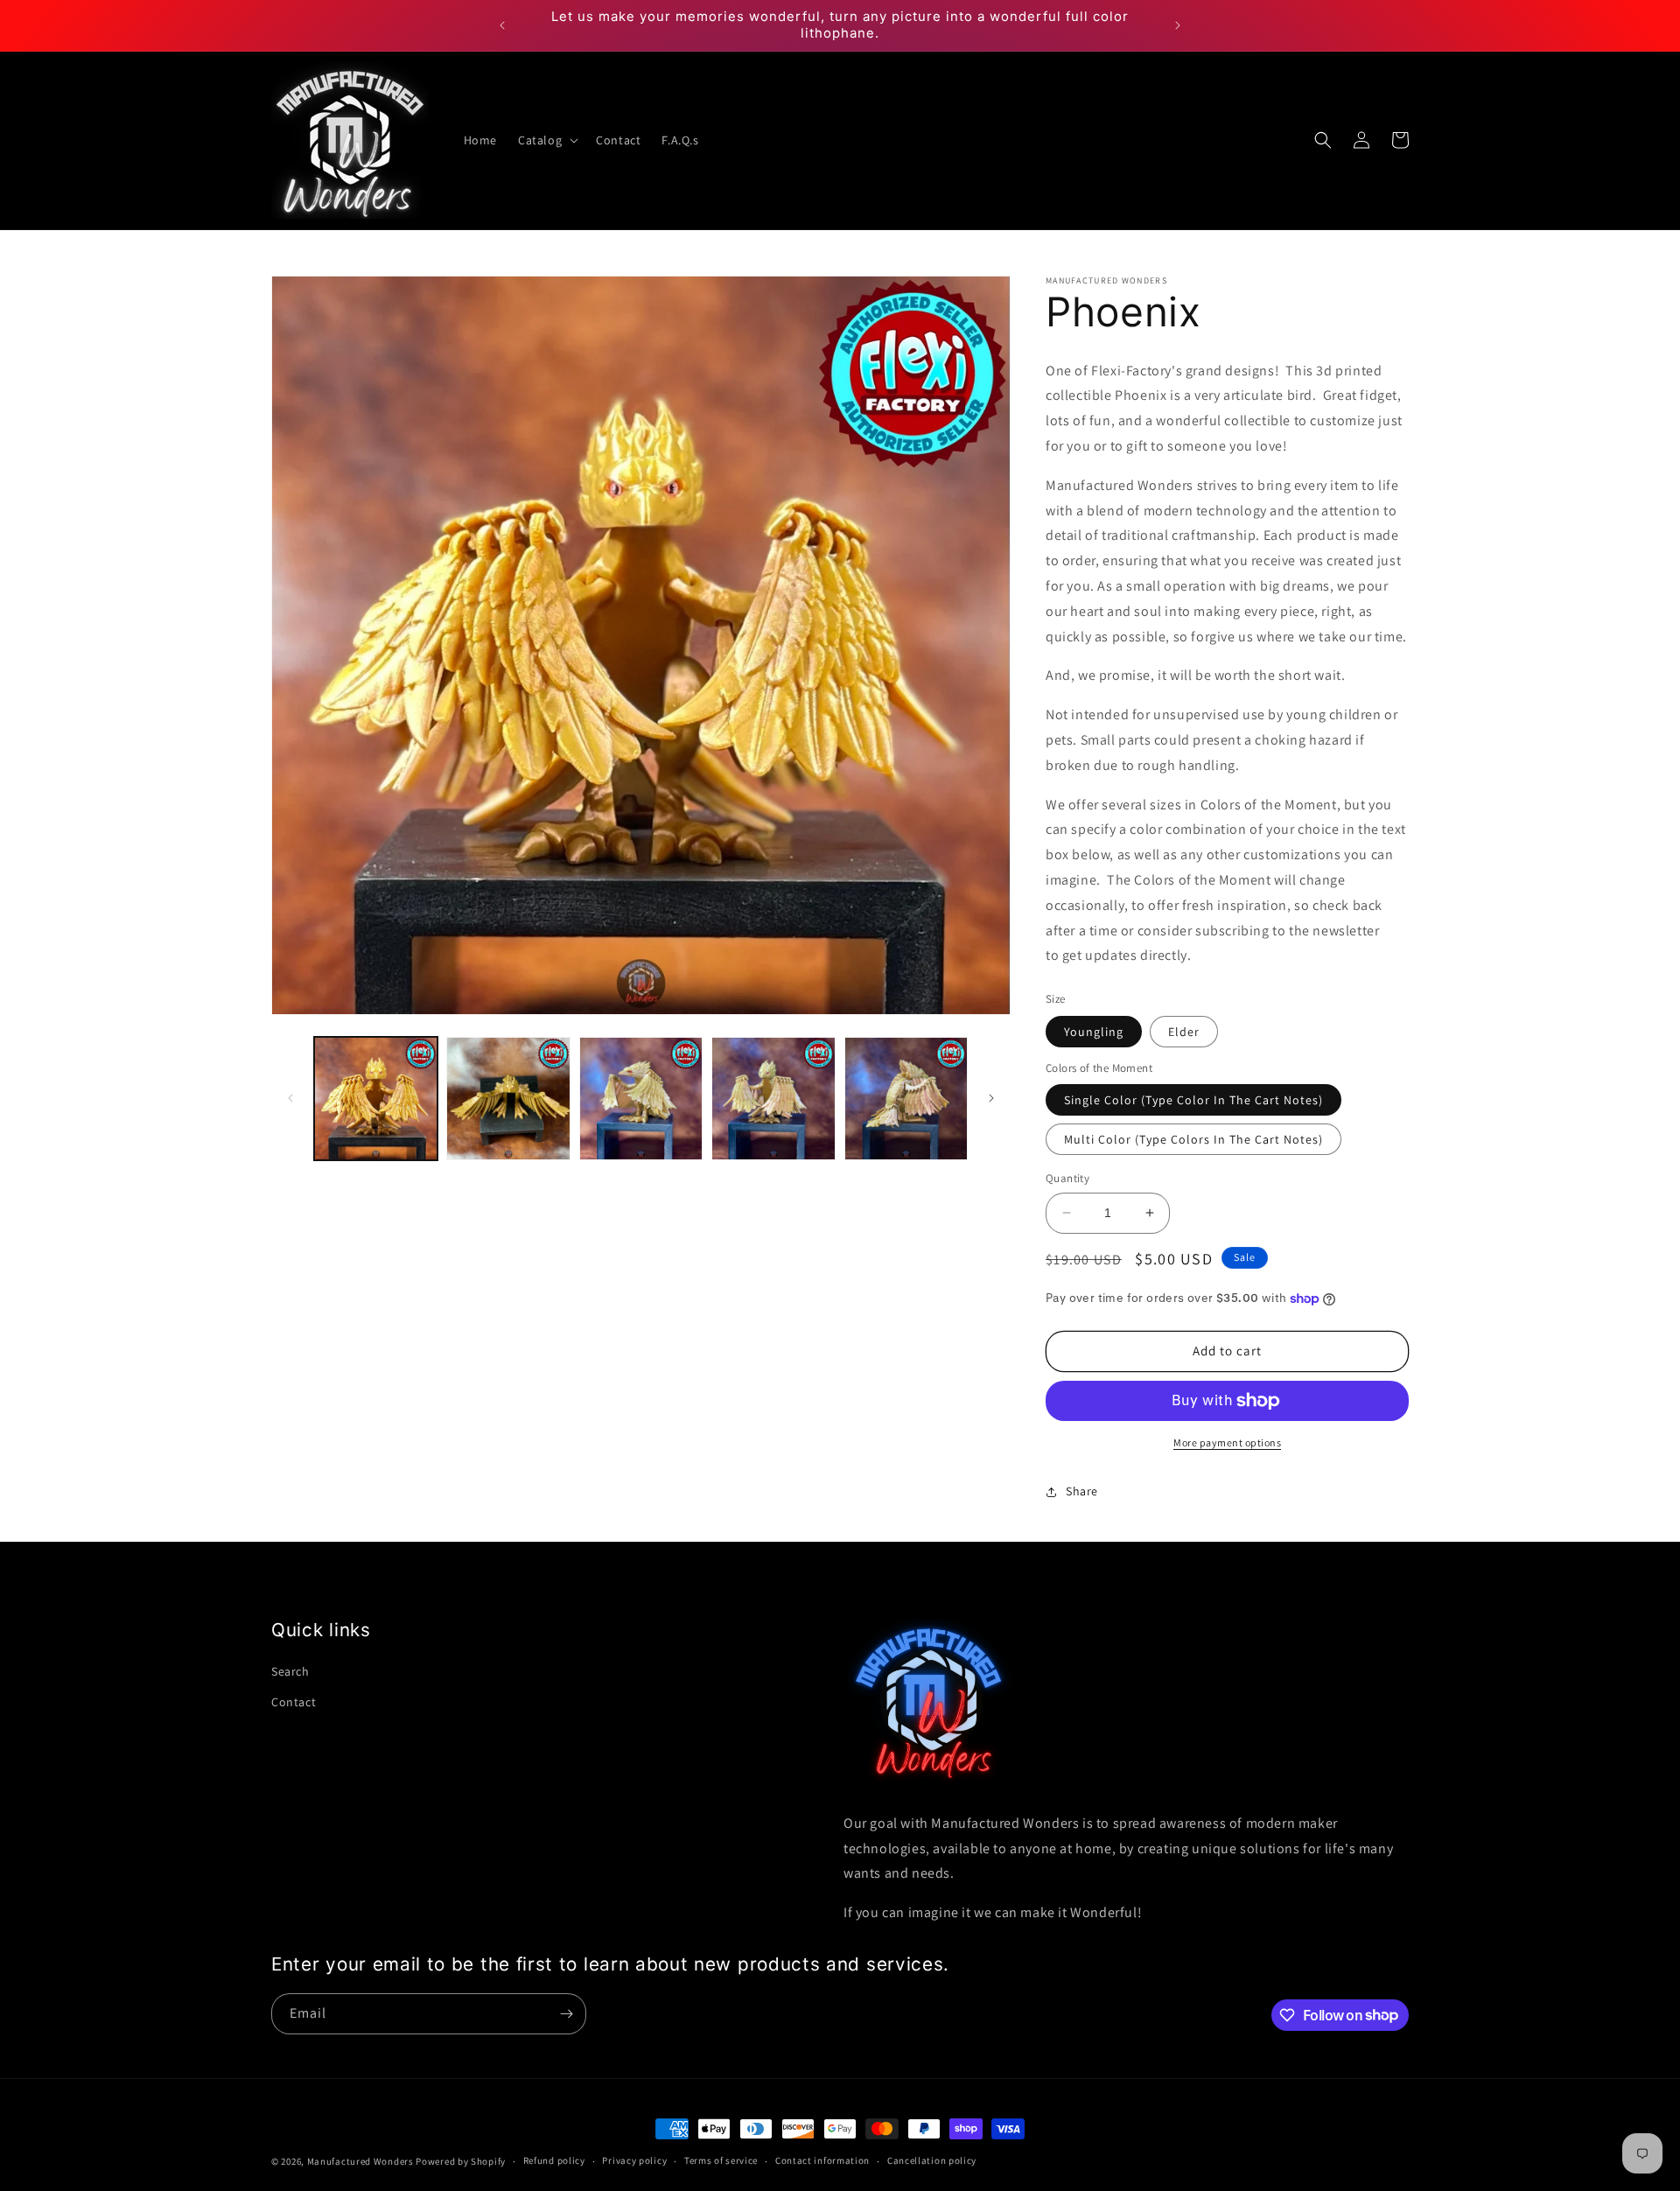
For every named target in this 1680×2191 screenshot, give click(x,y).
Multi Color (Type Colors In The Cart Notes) (1193, 1139)
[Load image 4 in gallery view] (773, 1099)
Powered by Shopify (461, 2161)
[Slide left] (290, 1098)
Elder (1184, 1032)
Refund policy (554, 2160)
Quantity (1067, 1178)
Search (290, 1671)
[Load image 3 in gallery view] (641, 1099)
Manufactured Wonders (360, 2161)
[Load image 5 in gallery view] (906, 1099)
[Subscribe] (566, 2014)
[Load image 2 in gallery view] (508, 1099)
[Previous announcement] (502, 25)
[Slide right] (991, 1098)
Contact (294, 1703)
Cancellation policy (932, 2160)
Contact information (822, 2160)
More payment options (1227, 1442)
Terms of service (721, 2160)
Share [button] (1082, 1491)
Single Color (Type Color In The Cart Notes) (1193, 1100)
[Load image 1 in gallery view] (376, 1099)
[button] (546, 140)
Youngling (1094, 1032)
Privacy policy (634, 2160)
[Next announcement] (1178, 25)
